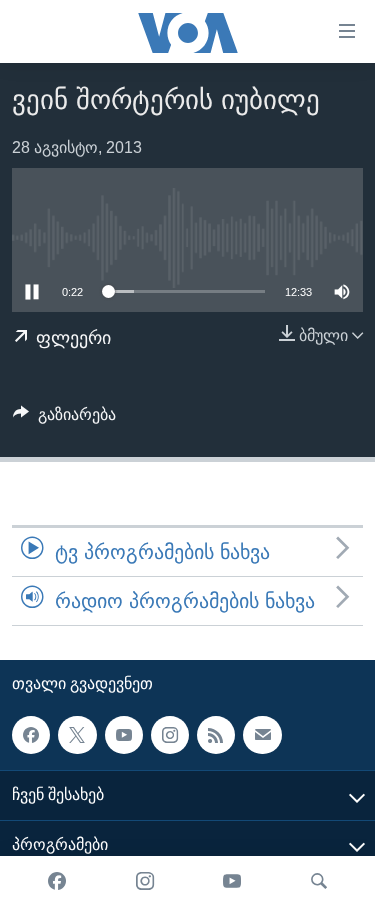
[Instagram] (145, 881)
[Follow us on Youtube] (124, 735)
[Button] (64, 419)
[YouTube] (232, 881)
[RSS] (216, 735)
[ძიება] (319, 881)
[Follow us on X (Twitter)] (77, 735)
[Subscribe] (262, 735)
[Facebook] (57, 881)
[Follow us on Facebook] (31, 735)
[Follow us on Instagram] (170, 735)
